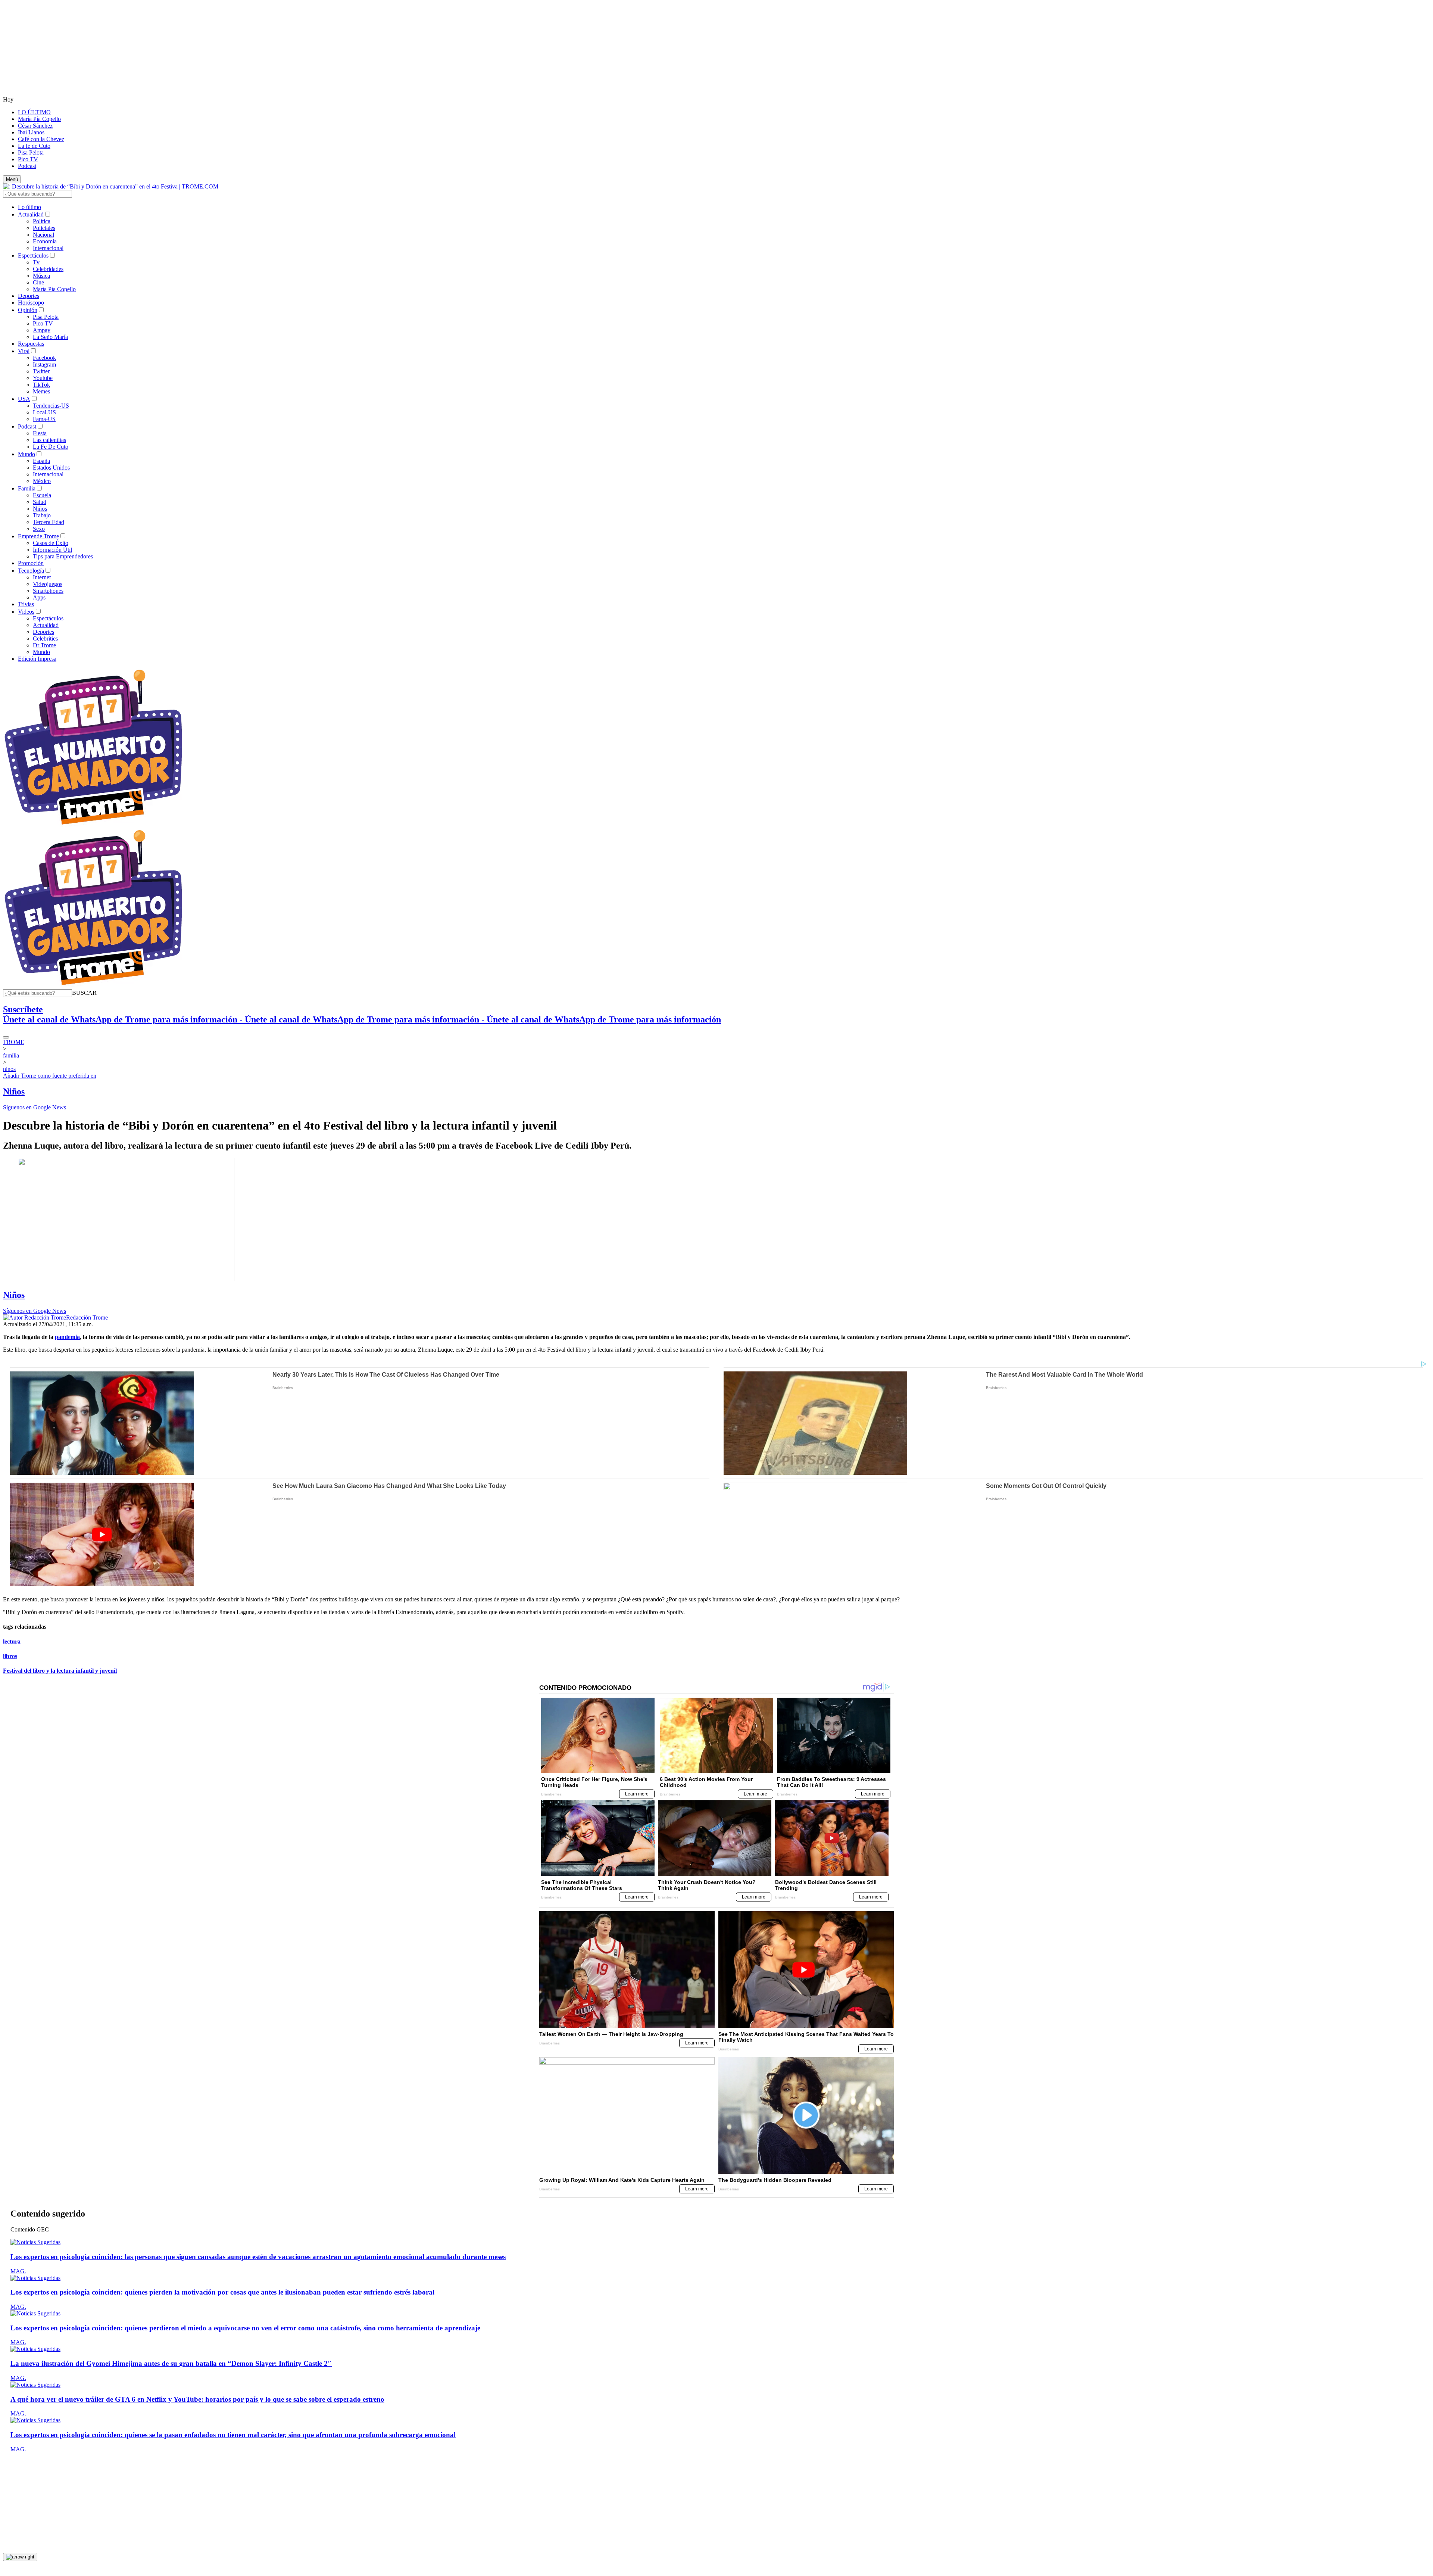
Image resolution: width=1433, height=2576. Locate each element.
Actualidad (31, 214)
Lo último (29, 207)
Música (41, 276)
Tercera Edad (49, 522)
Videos (26, 612)
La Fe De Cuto (51, 447)
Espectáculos (33, 256)
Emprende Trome (38, 536)
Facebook (44, 358)
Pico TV (28, 159)
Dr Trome (44, 645)
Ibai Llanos (31, 132)
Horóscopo (31, 303)
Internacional (48, 248)
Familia (27, 488)
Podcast (27, 166)
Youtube (43, 378)
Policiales (44, 228)
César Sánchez (35, 126)
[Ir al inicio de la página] (20, 2557)
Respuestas (31, 344)
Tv (36, 262)
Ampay (42, 330)
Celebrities (45, 638)
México (42, 481)
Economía (45, 241)
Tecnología (31, 571)
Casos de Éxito (51, 543)
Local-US (44, 412)
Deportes (29, 296)
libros (10, 1656)
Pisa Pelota (31, 152)
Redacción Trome (87, 1317)
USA (24, 399)
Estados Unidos (51, 468)
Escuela (42, 495)
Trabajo (42, 515)
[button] (84, 993)
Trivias (26, 604)
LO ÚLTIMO (34, 112)
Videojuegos (48, 584)
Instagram (44, 365)
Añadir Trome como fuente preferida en (50, 1076)
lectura (12, 1641)
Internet (42, 577)
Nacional (43, 235)
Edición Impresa (37, 659)
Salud (40, 502)
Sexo (39, 529)
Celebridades (48, 269)
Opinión (28, 310)
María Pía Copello (39, 119)
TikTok (41, 385)
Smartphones (48, 591)
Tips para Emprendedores (63, 556)
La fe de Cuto (34, 146)
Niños (40, 509)
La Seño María (50, 337)
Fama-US (44, 419)
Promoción (31, 563)
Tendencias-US (51, 406)
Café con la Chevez (41, 139)
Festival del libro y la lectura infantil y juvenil (60, 1671)
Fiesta (40, 433)
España (41, 461)
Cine (38, 282)
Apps (39, 597)
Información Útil (52, 550)
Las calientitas (49, 440)
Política (42, 221)
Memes (41, 391)
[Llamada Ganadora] (93, 825)
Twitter (41, 371)
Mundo (26, 454)
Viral (24, 351)
